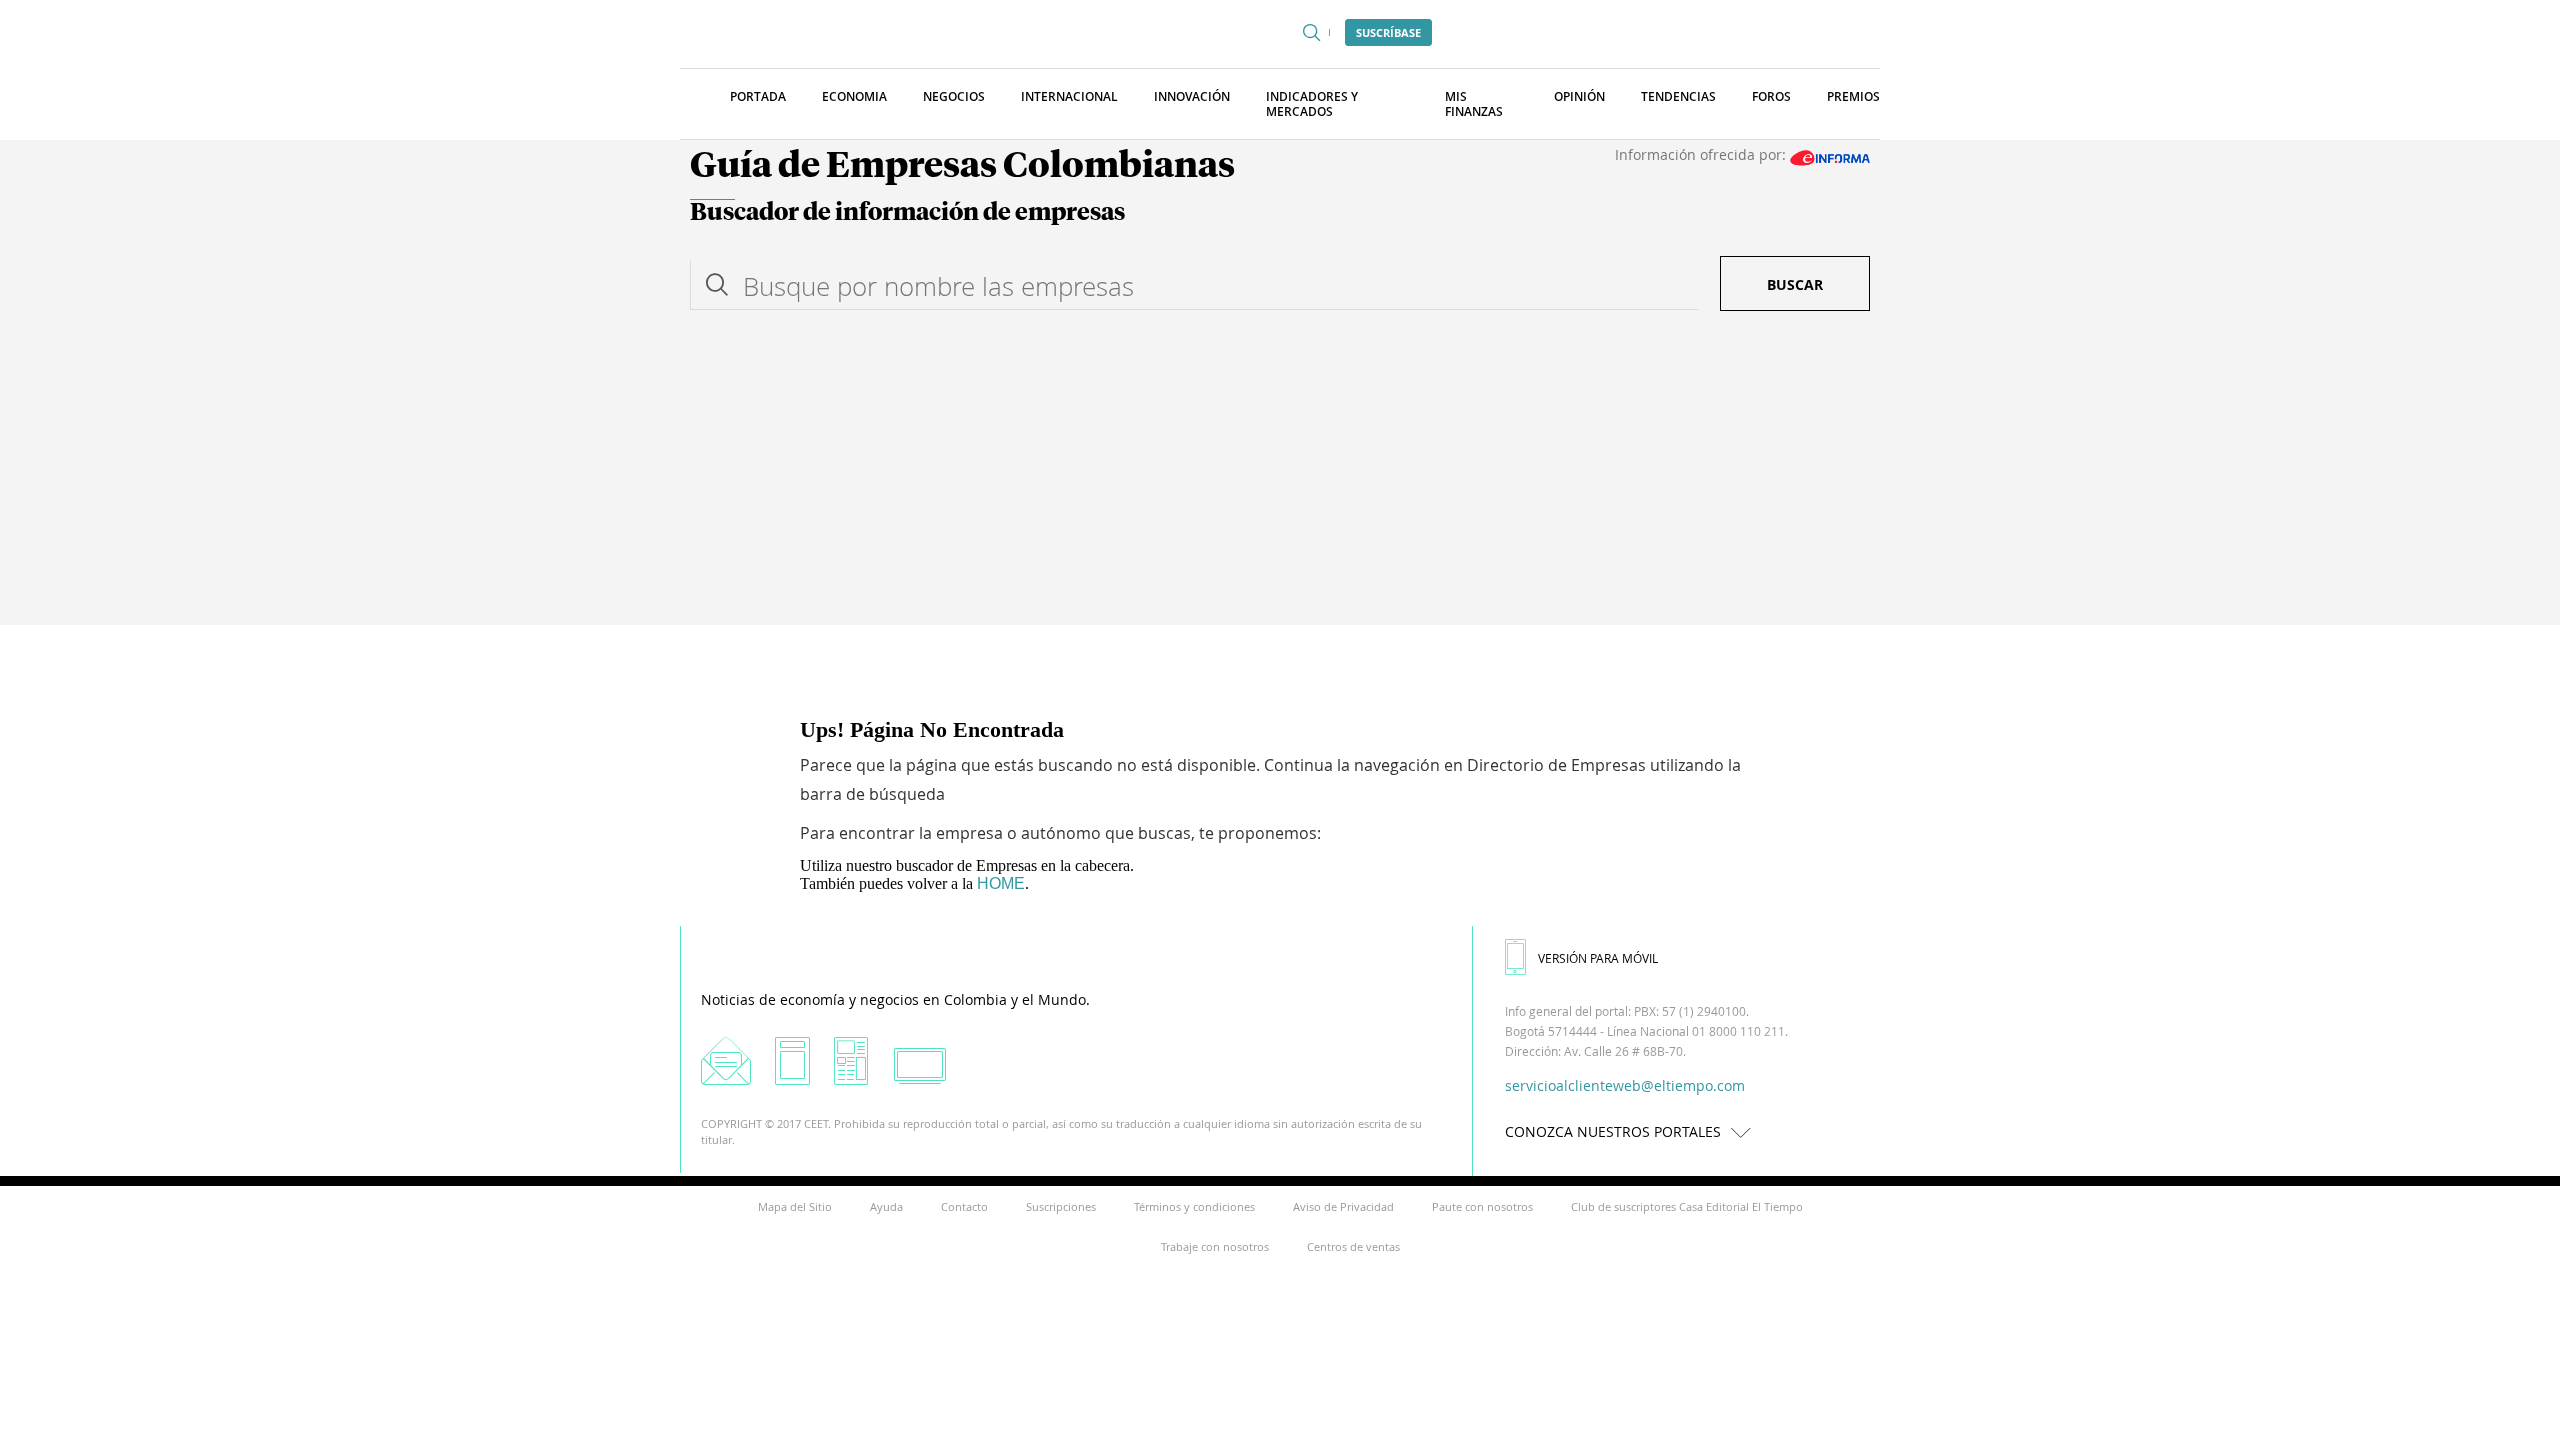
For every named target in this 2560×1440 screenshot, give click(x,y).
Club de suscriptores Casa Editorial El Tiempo (1687, 1206)
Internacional (1069, 96)
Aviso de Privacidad (1343, 1206)
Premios (1853, 96)
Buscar (1795, 284)
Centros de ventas (1353, 1246)
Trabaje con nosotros (1215, 1246)
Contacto (964, 1206)
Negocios (954, 96)
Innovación (1192, 96)
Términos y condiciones (1194, 1206)
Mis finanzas (1474, 104)
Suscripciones (1061, 1206)
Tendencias (1678, 96)
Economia (854, 96)
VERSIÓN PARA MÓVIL (1598, 958)
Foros (1771, 96)
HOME (1001, 883)
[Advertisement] (1280, 475)
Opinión (1579, 96)
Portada (758, 96)
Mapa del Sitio (795, 1206)
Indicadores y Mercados (1312, 104)
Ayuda (886, 1206)
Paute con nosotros (1482, 1206)
